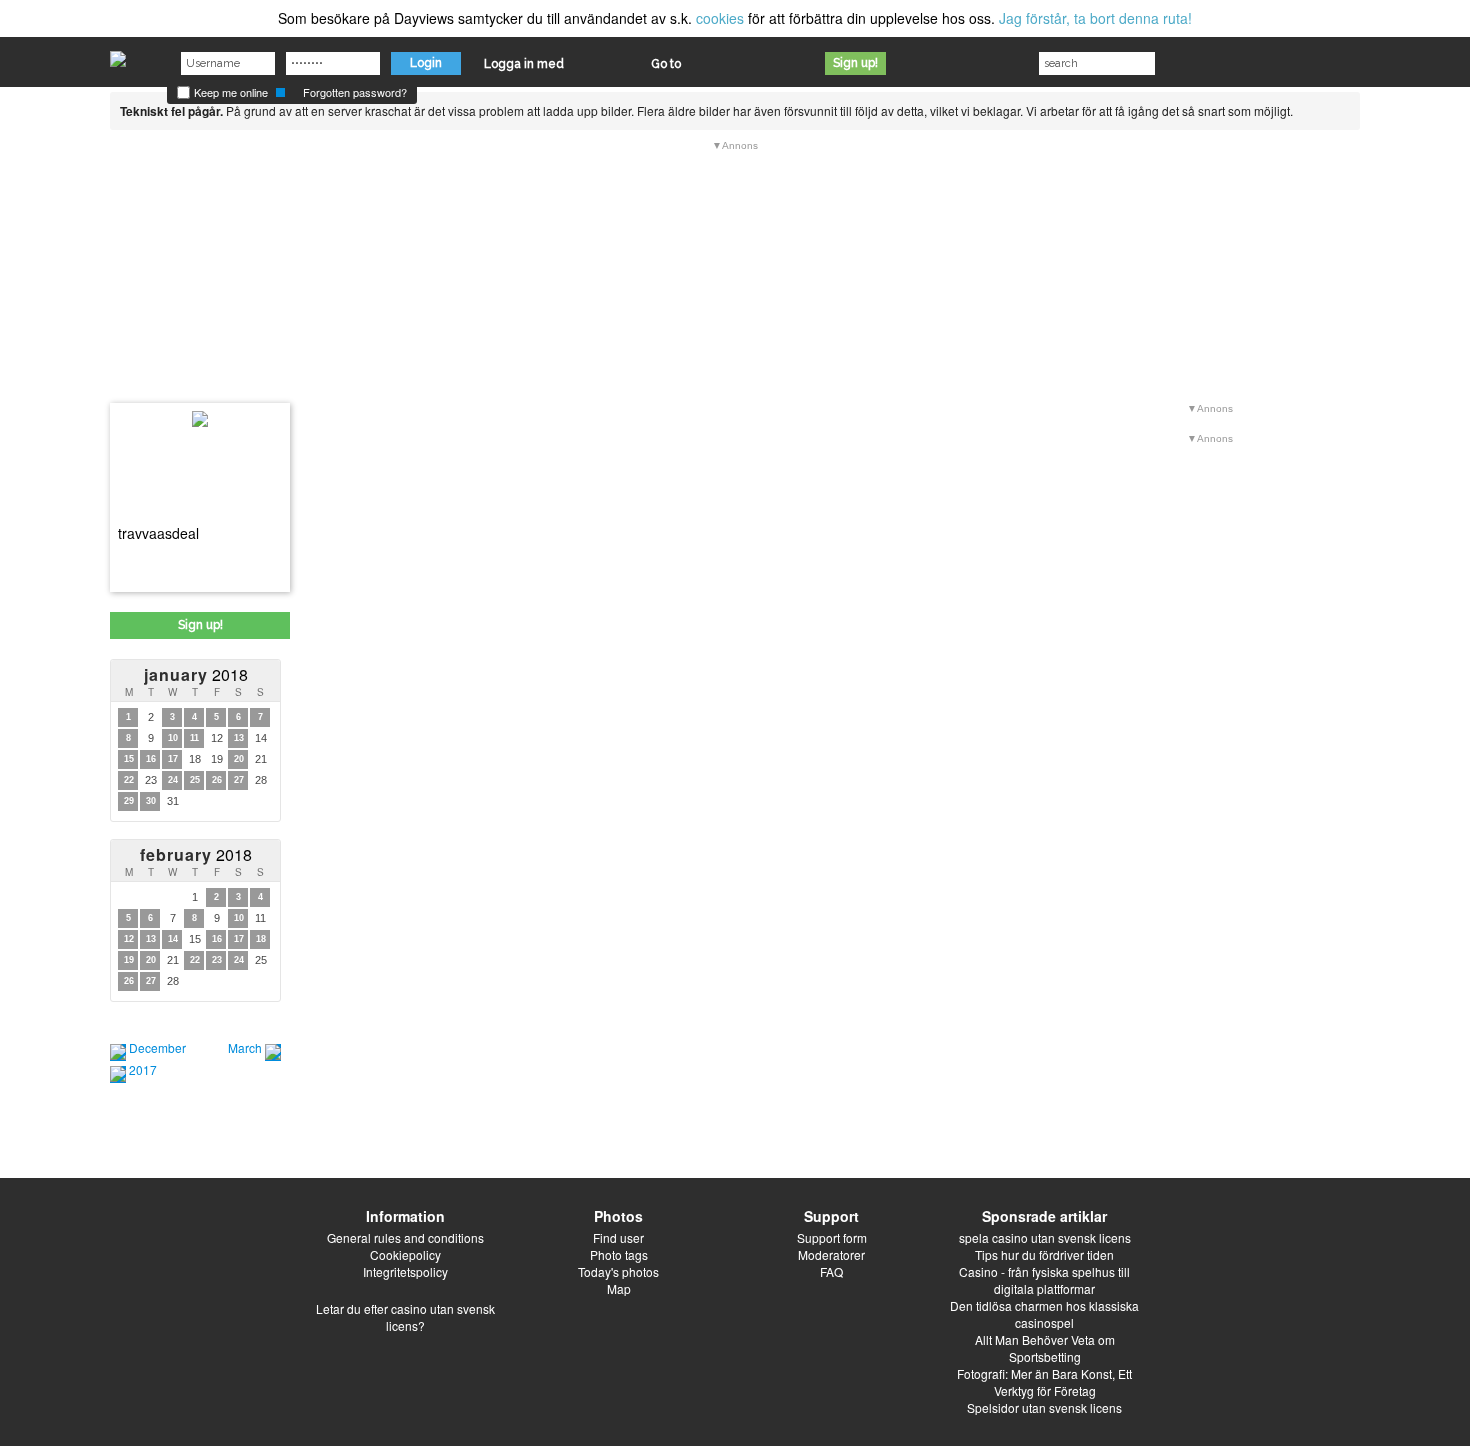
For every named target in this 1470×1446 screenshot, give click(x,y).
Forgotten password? (355, 92)
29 (129, 801)
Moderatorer (831, 1254)
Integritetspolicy (405, 1271)
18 (261, 939)
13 (239, 738)
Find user (618, 1237)
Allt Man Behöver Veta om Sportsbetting (1045, 1348)
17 (173, 759)
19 (129, 960)
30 (151, 801)
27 (239, 780)
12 (129, 939)
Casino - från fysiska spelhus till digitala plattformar (1044, 1280)
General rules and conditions (405, 1237)
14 (173, 939)
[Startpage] (118, 54)
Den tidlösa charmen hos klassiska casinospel (1044, 1314)
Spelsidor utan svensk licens (1044, 1407)
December (157, 1047)
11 (194, 738)
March (245, 1047)
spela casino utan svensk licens (1045, 1237)
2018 (196, 674)
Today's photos (618, 1271)
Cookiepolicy (405, 1254)
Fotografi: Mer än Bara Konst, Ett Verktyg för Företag (1044, 1382)
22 (129, 780)
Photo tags (619, 1254)
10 (173, 738)
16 (151, 759)
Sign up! (855, 63)
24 (173, 780)
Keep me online (229, 92)
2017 (143, 1069)
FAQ (831, 1271)
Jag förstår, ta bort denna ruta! (1095, 18)
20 (239, 759)
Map (619, 1288)
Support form (832, 1237)
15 (129, 759)
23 (217, 960)
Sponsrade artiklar (1044, 1216)
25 (195, 780)
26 (217, 780)
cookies (720, 18)
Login (426, 63)
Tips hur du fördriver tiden (1044, 1254)
